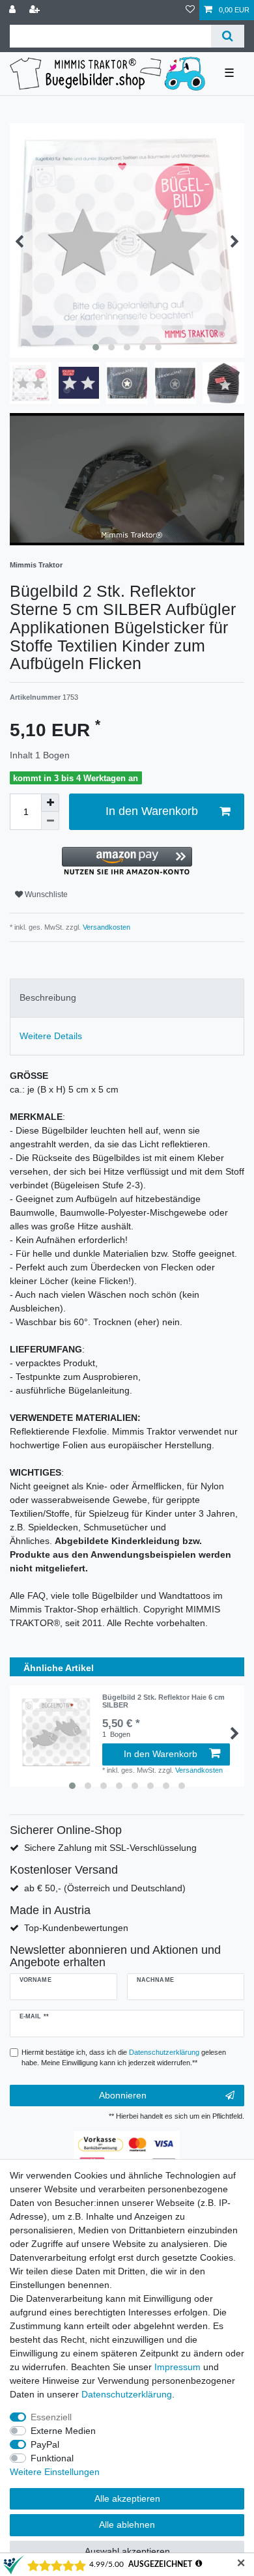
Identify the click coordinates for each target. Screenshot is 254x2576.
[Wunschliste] (190, 10)
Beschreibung (48, 997)
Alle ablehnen (127, 2525)
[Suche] (228, 36)
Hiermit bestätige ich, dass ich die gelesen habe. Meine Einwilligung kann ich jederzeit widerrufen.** (124, 2058)
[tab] (127, 998)
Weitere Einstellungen (55, 2472)
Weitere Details (51, 1036)
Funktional (52, 2458)
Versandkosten (106, 927)
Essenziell (51, 2417)
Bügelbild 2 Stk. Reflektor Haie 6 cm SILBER (163, 1701)
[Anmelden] (14, 10)
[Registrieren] (36, 10)
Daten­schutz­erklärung (127, 2394)
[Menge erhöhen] (50, 803)
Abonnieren (123, 2095)
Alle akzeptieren (127, 2498)
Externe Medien (63, 2431)
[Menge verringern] (50, 821)
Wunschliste (45, 894)
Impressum (177, 2367)
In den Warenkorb (152, 811)
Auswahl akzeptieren (127, 2551)
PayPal (45, 2444)
